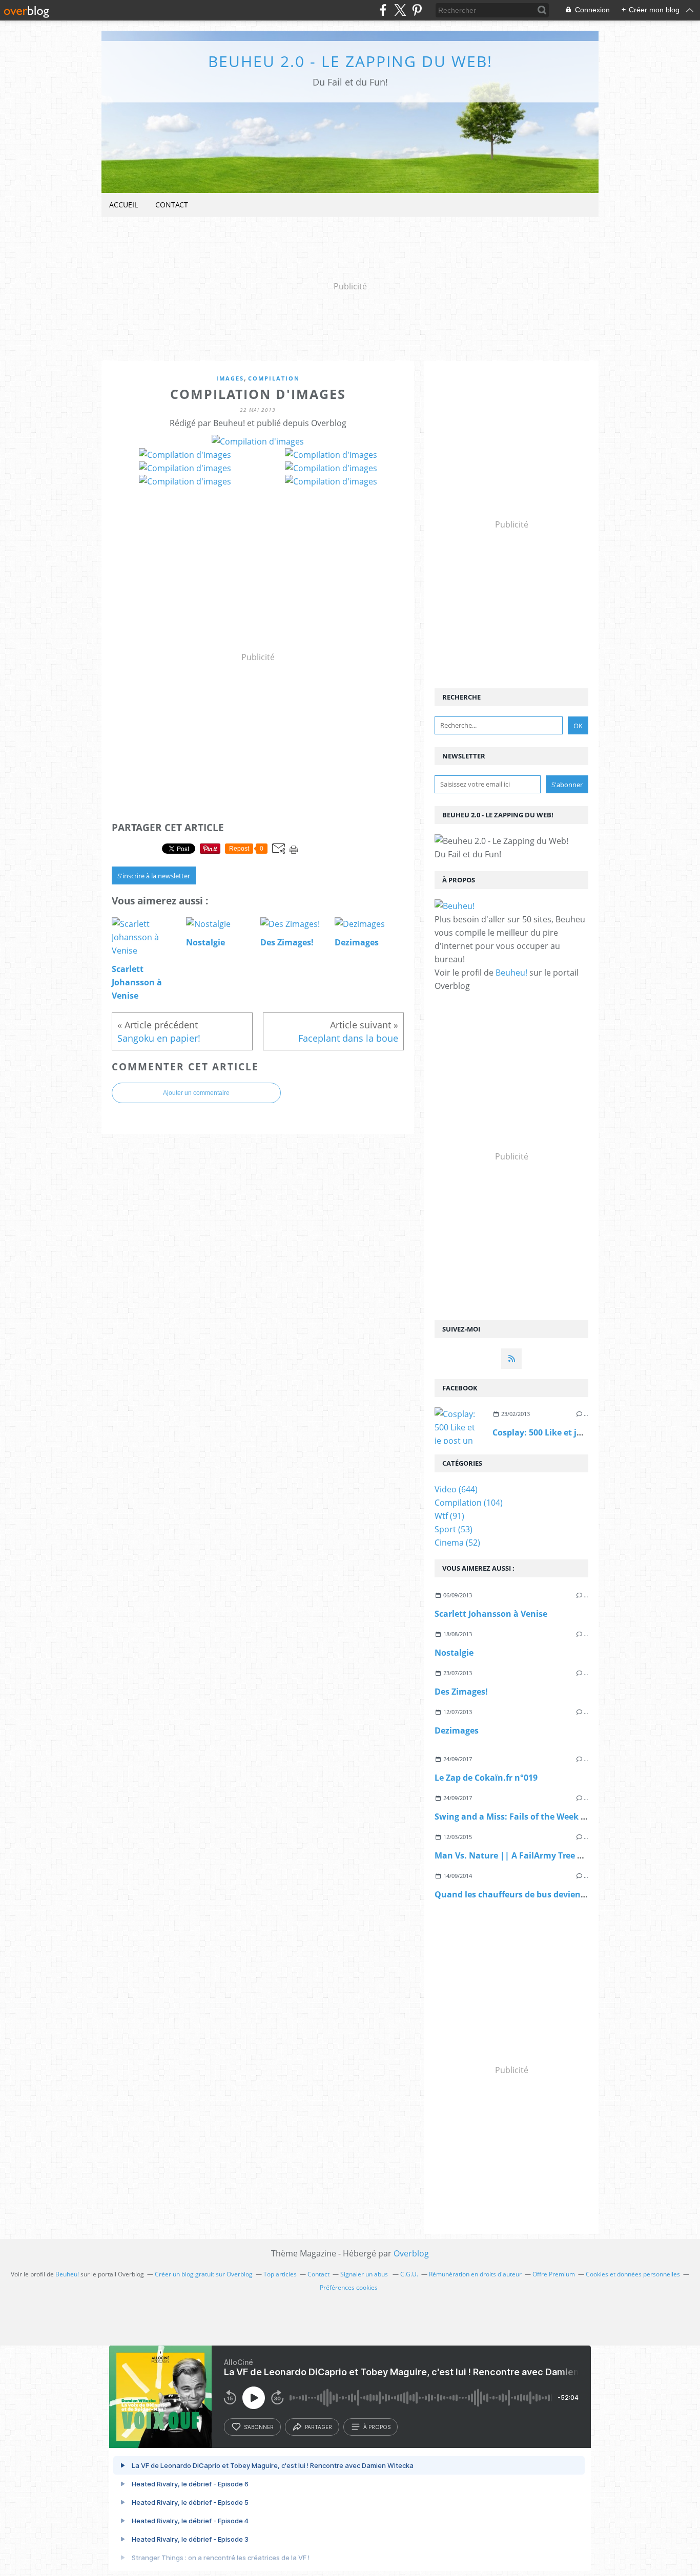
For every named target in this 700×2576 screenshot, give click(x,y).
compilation (274, 378)
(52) (457, 1543)
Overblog (411, 2253)
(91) (449, 1516)
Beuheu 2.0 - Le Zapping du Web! (350, 61)
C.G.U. (409, 2274)
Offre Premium (554, 2274)
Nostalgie (454, 1653)
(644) (456, 1489)
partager (318, 2427)
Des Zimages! (461, 1692)
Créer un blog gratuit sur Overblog (204, 2274)
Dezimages (457, 1730)
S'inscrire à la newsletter (154, 876)
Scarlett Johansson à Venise (491, 1614)
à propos (377, 2427)
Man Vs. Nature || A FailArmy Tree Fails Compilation (542, 1855)
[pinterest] (417, 10)
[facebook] (383, 10)
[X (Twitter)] (400, 10)
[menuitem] (123, 205)
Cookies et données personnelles (633, 2274)
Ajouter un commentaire (196, 1093)
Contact (172, 205)
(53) (454, 1529)
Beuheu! (511, 973)
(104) (469, 1503)
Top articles (280, 2274)
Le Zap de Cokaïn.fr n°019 (486, 1778)
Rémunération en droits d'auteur (475, 2274)
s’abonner (259, 2427)
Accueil (123, 205)
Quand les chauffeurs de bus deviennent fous (527, 1894)
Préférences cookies (349, 2287)
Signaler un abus (365, 2274)
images (230, 378)
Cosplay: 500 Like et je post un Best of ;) (572, 1432)
